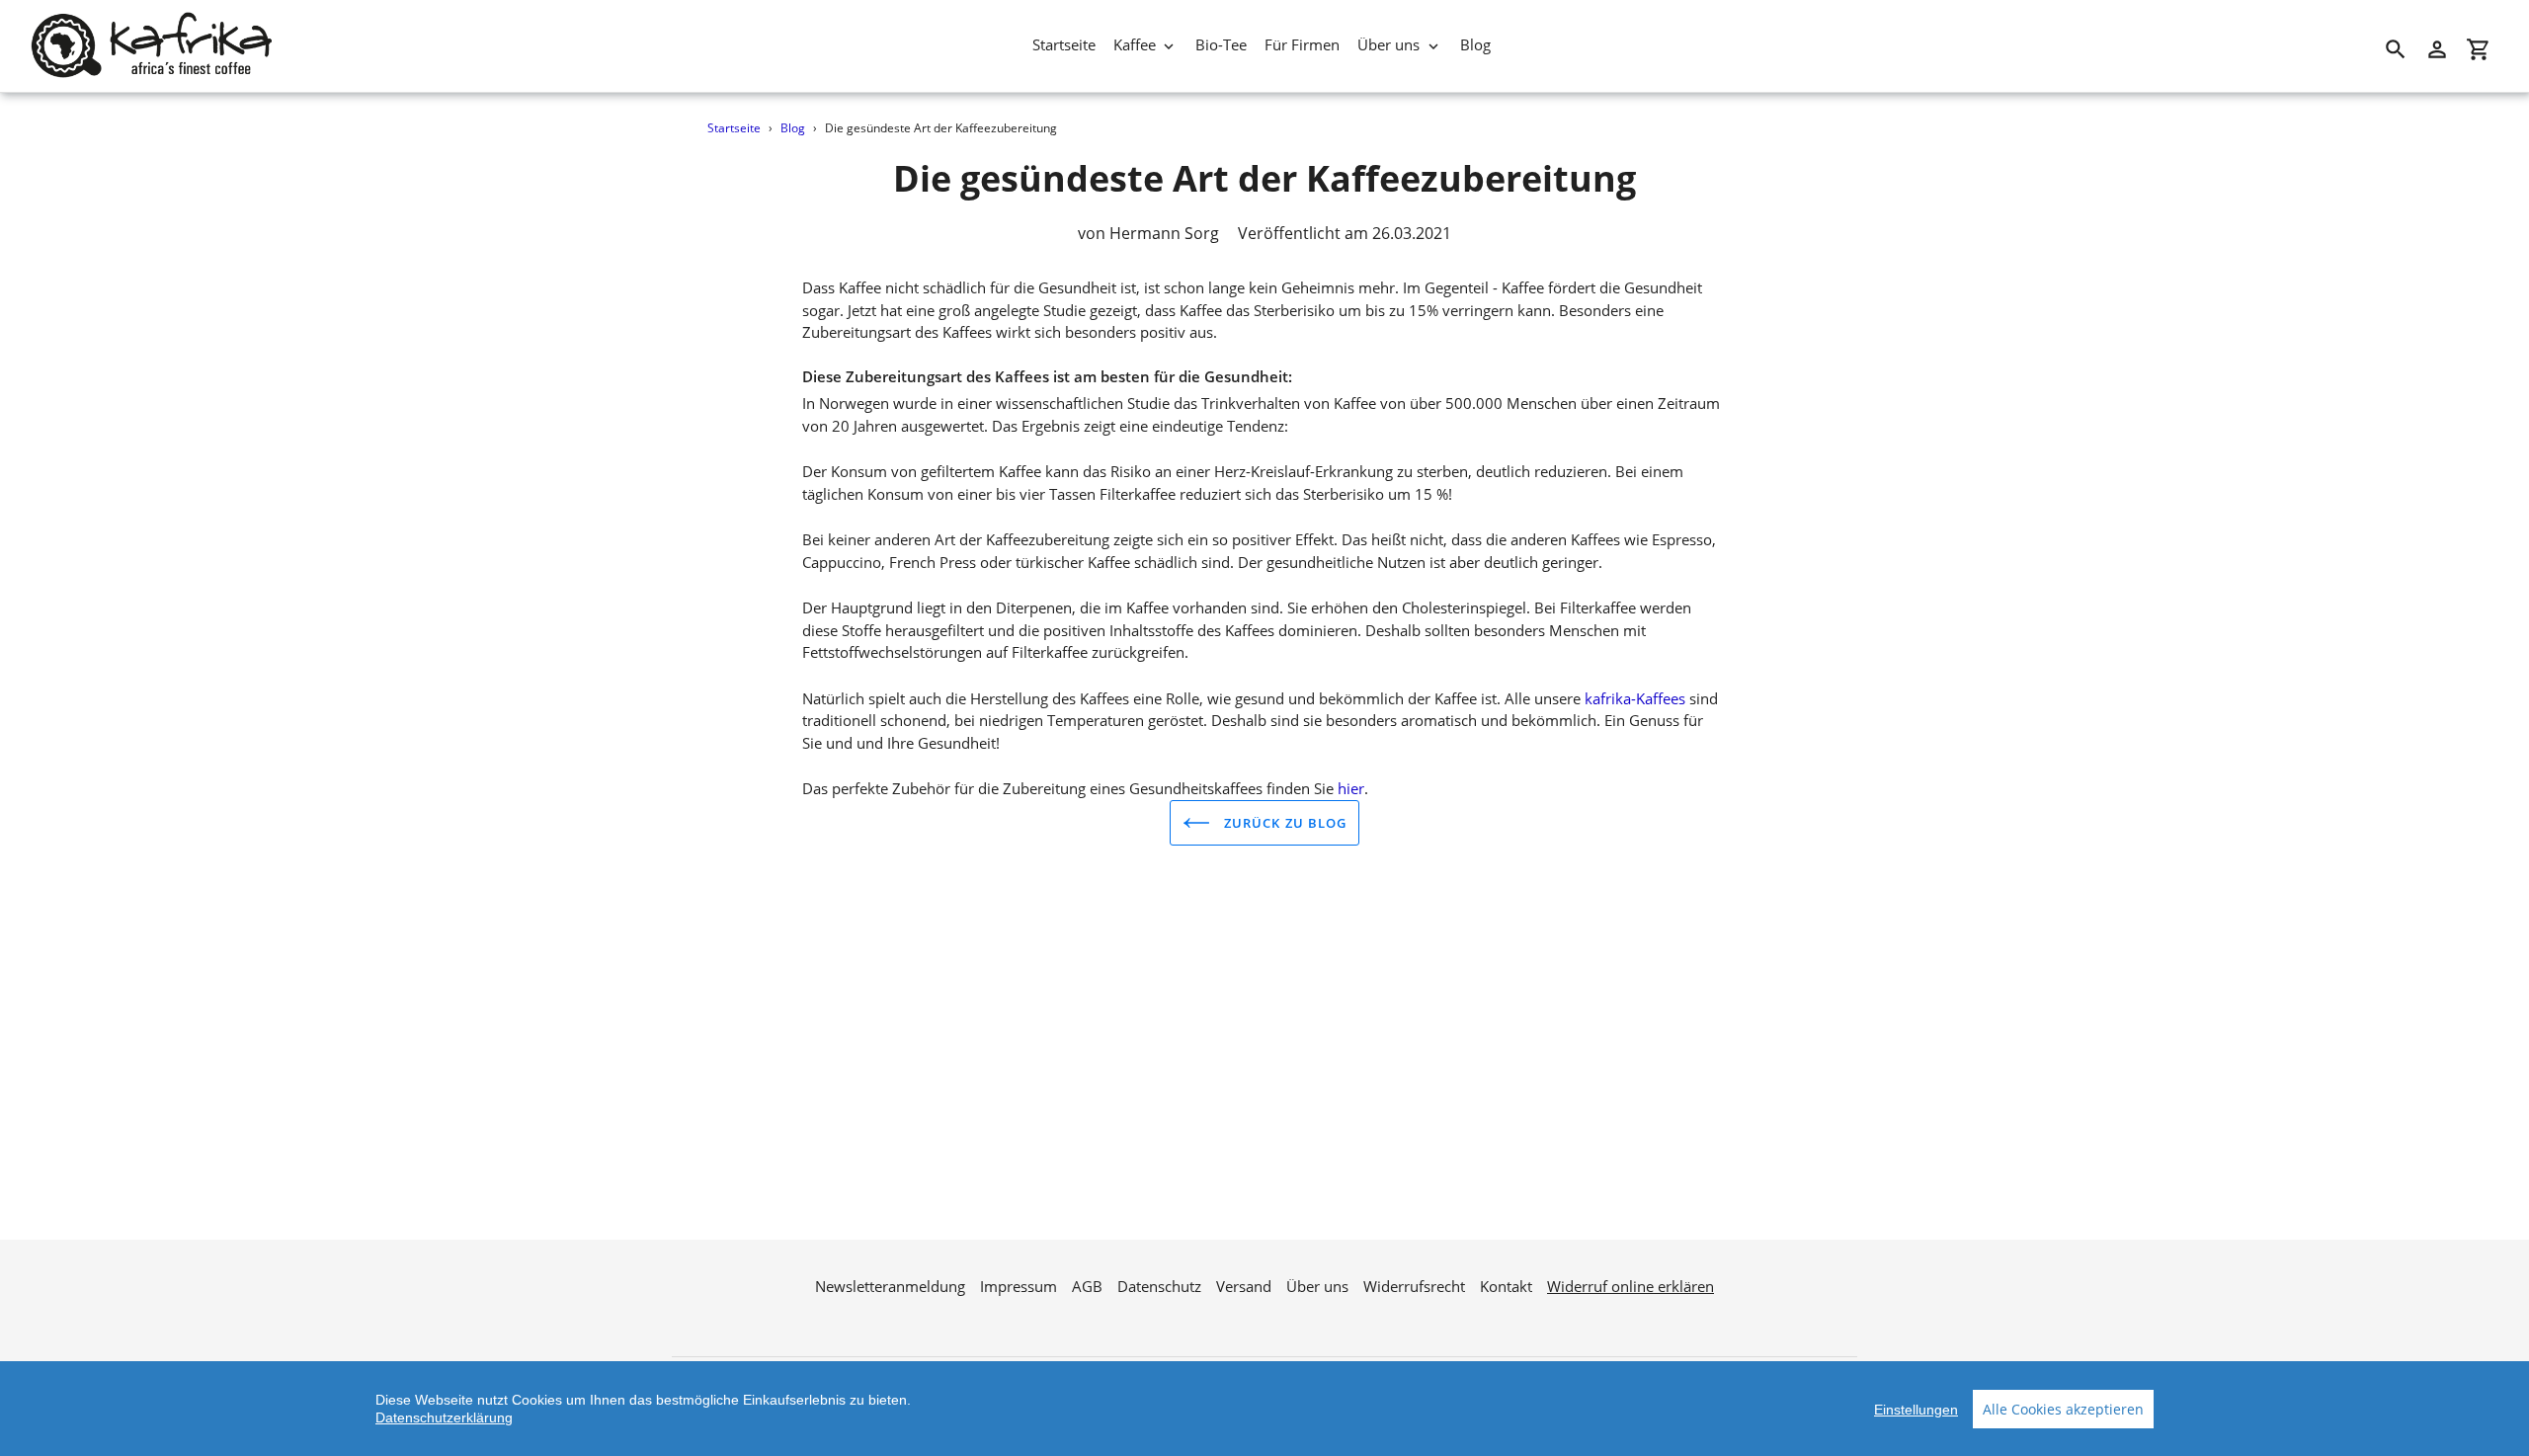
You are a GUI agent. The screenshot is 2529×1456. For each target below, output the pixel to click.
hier (1351, 788)
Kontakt (1506, 1286)
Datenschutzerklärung (444, 1417)
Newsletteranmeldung (890, 1286)
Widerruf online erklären (1631, 1286)
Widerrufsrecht (1414, 1286)
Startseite (734, 128)
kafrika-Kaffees (1637, 698)
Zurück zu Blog (1283, 823)
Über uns (1317, 1286)
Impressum (1019, 1286)
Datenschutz (1159, 1286)
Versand (1244, 1286)
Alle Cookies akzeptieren (2063, 1409)
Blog (793, 128)
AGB (1087, 1286)
